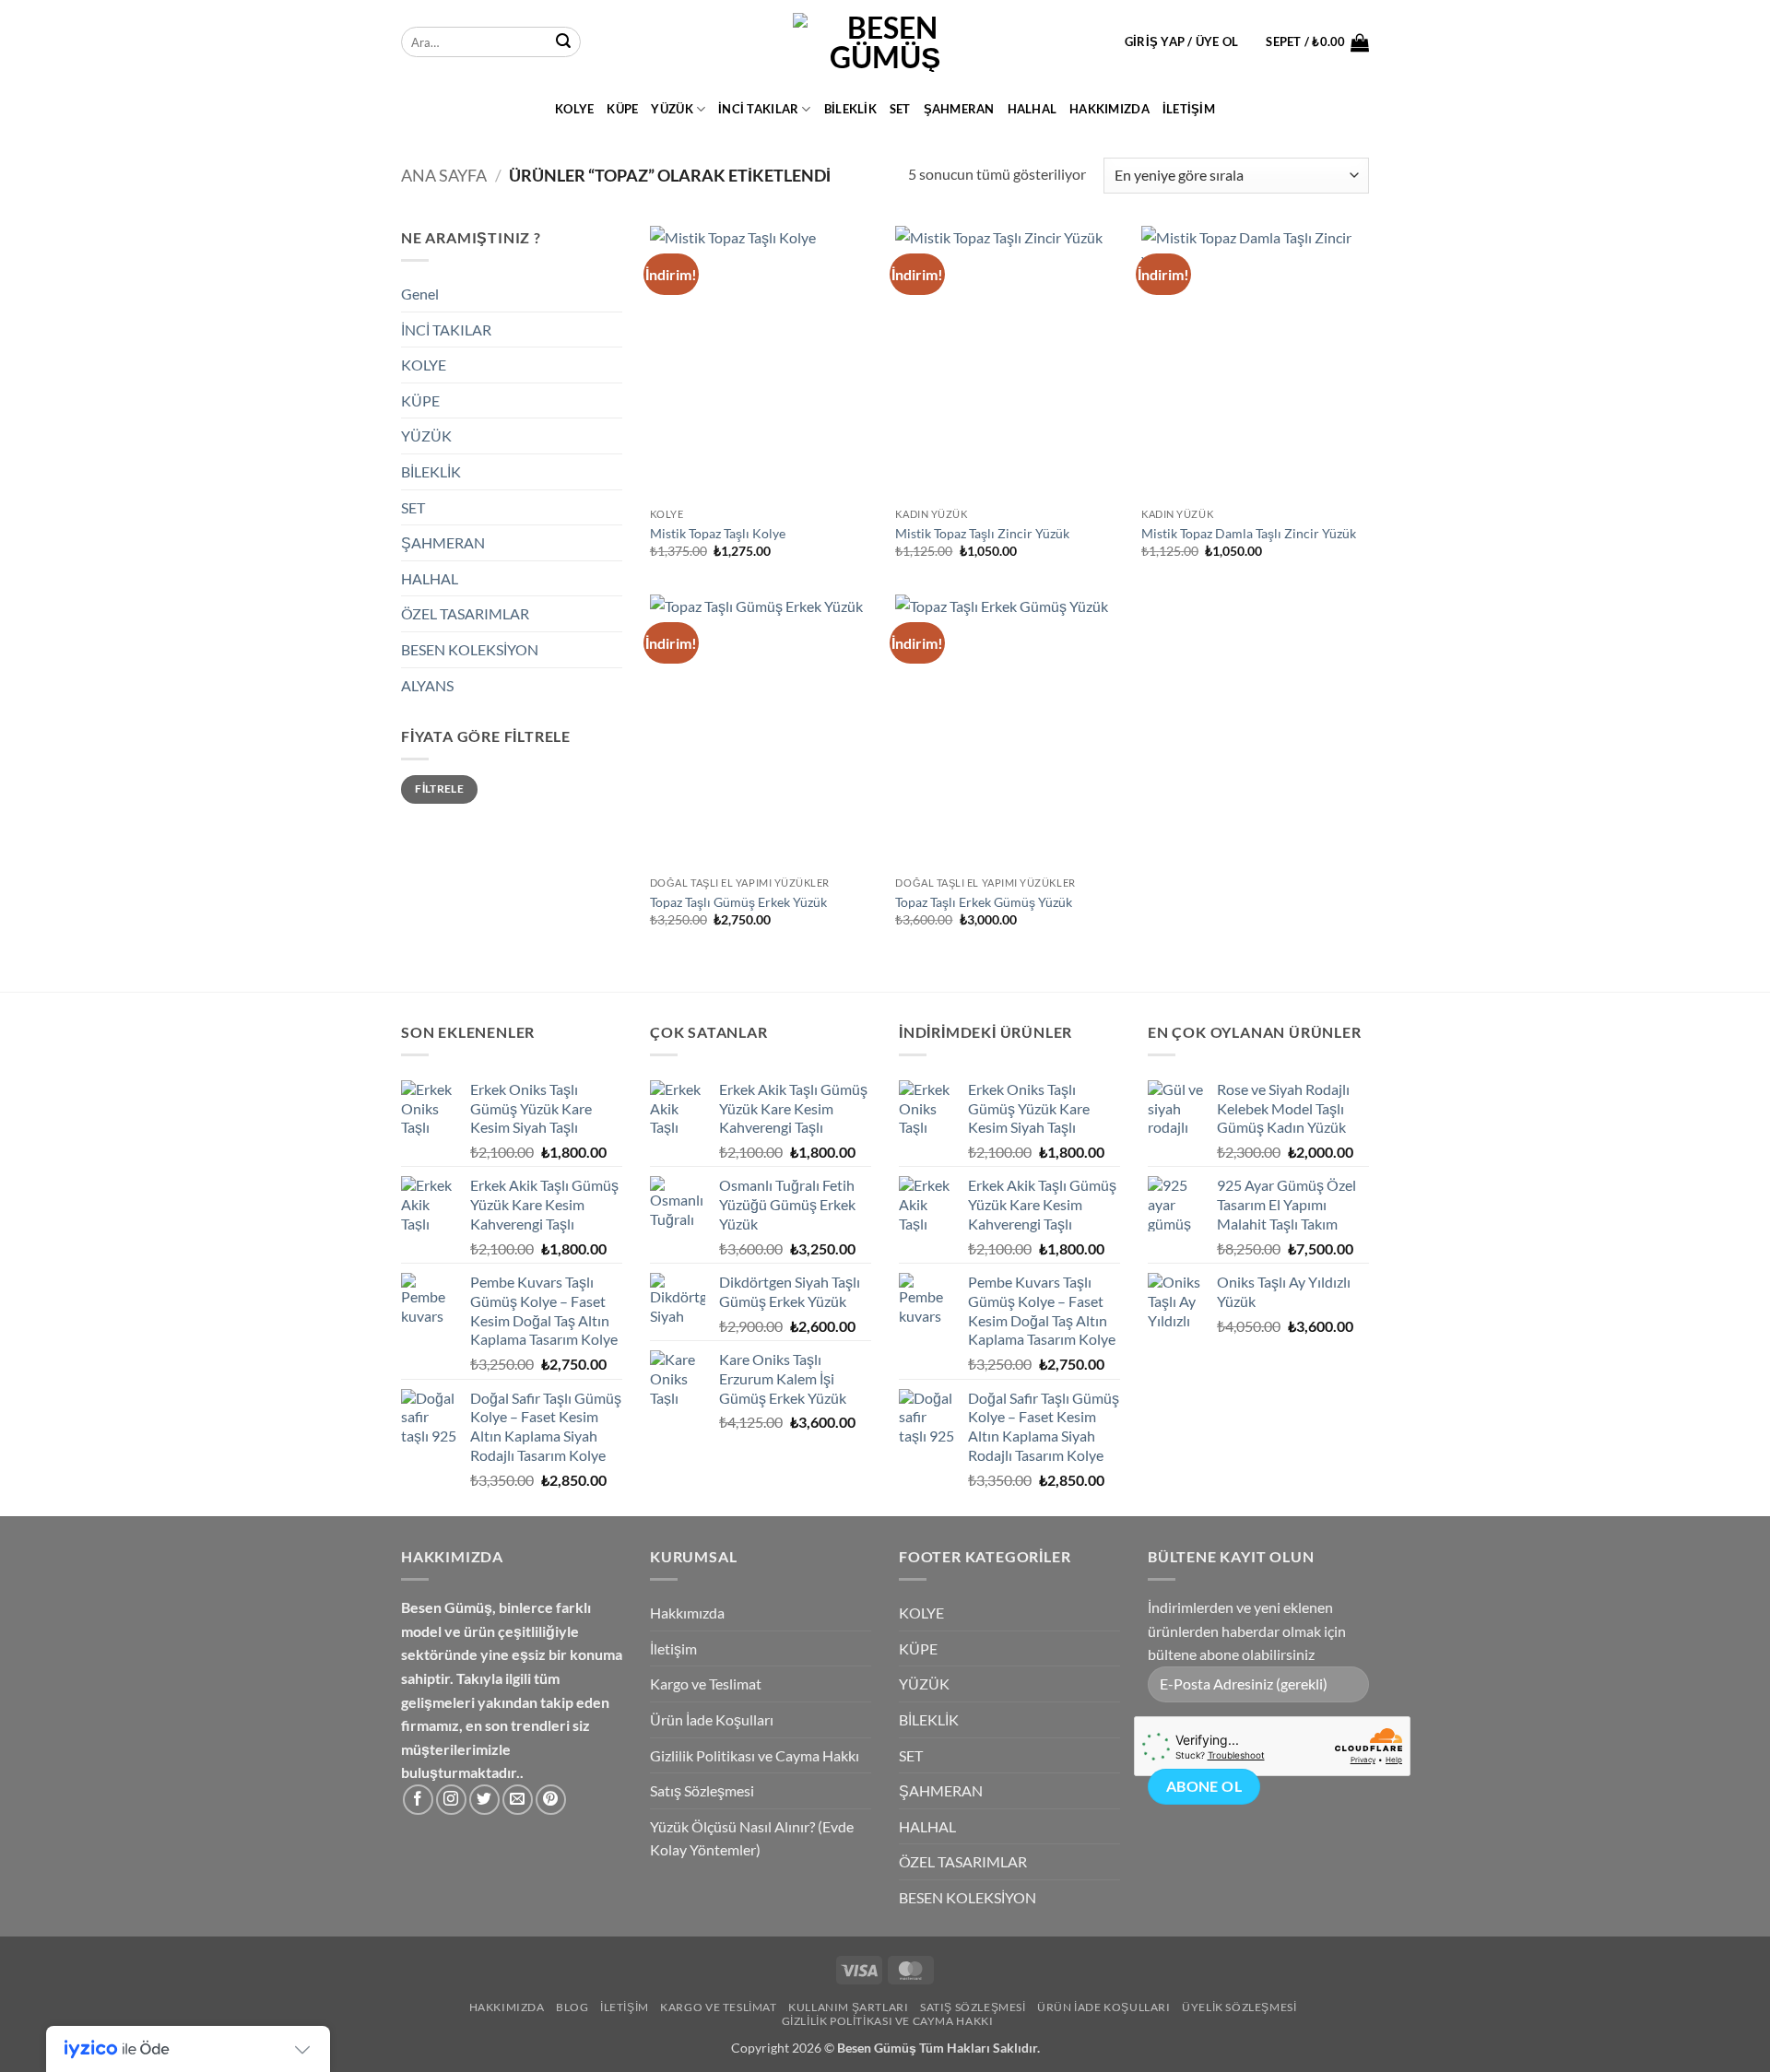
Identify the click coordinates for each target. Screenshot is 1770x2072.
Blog (572, 2007)
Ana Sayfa (444, 175)
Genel (420, 294)
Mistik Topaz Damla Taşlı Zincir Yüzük (1249, 533)
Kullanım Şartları (848, 2007)
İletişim (1189, 109)
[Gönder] (563, 42)
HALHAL (1032, 109)
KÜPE (622, 109)
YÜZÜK (672, 109)
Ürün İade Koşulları (712, 1719)
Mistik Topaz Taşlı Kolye (718, 533)
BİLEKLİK (850, 109)
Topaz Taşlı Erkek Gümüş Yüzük (984, 902)
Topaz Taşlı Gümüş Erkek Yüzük (738, 902)
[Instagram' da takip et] (451, 1800)
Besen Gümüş (877, 2048)
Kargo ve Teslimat (706, 1683)
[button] (1182, 41)
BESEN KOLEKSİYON (470, 649)
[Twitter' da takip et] (484, 1800)
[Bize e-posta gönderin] (518, 1800)
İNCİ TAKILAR (758, 109)
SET (900, 109)
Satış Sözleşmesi (702, 1790)
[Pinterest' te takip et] (551, 1800)
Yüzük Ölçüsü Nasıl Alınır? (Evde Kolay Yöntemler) (752, 1838)
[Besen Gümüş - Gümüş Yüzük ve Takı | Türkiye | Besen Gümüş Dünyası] (885, 42)
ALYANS (427, 685)
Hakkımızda (1109, 109)
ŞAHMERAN (959, 109)
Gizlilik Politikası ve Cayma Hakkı (755, 1755)
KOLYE (574, 109)
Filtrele (439, 789)
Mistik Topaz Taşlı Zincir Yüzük (982, 533)
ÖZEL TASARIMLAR (465, 613)
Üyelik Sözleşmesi (1239, 2007)
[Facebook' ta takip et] (418, 1800)
